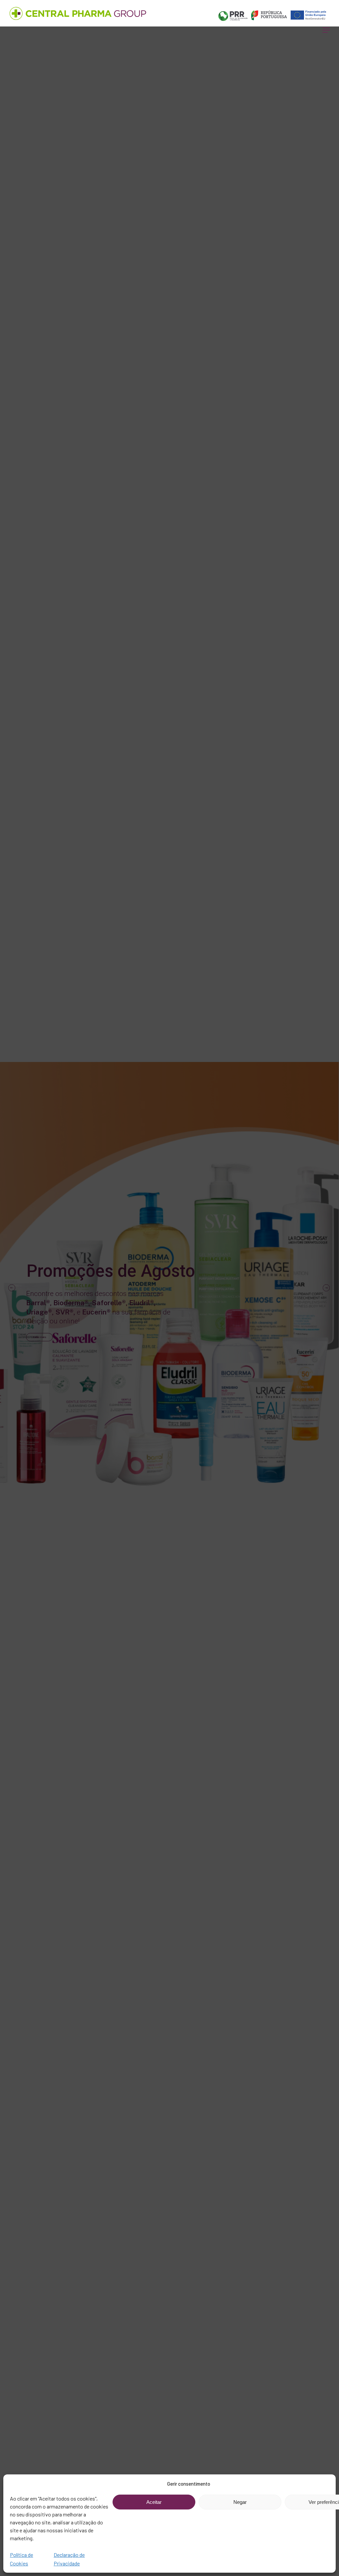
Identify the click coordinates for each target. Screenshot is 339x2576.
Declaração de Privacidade (69, 2559)
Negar (240, 2502)
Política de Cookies (22, 2559)
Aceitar (154, 2502)
